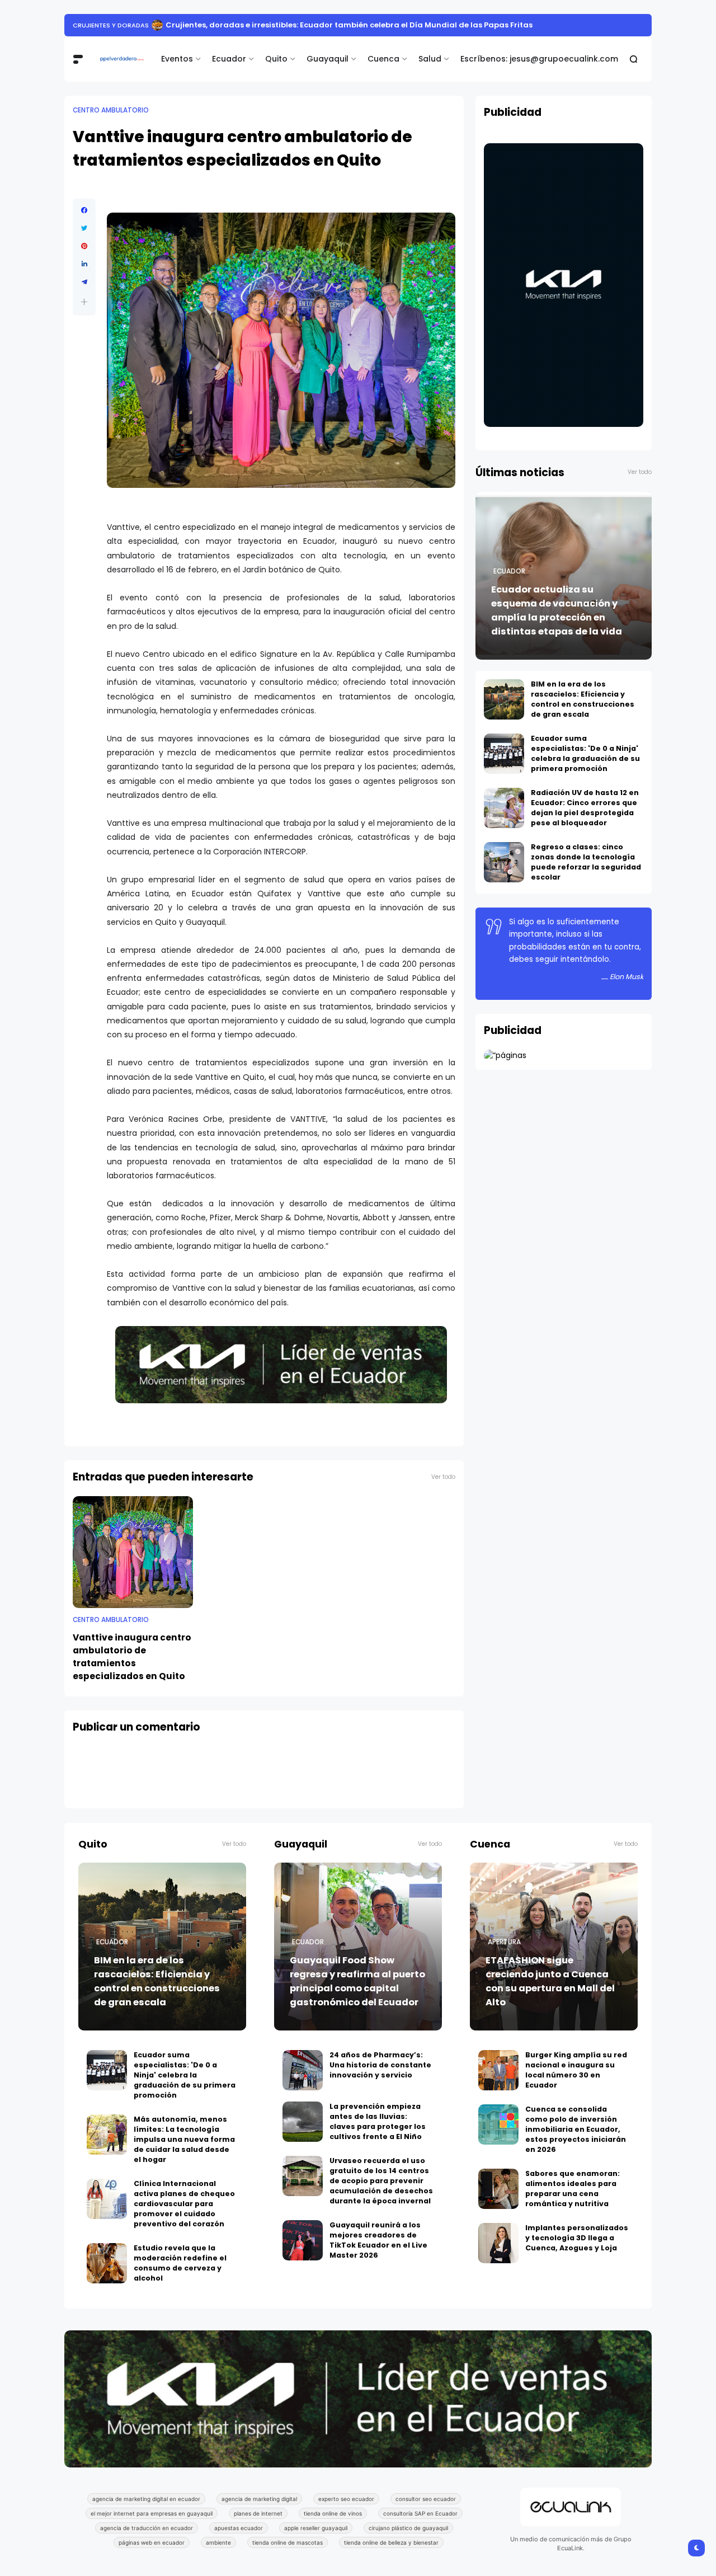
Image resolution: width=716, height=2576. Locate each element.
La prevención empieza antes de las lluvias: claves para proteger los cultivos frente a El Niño (378, 2121)
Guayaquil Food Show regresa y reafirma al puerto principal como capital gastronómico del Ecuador (357, 1981)
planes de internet (258, 2513)
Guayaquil (328, 59)
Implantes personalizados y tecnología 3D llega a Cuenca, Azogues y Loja (577, 2238)
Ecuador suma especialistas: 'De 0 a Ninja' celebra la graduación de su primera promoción (585, 753)
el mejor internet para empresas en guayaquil (152, 2513)
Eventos (177, 59)
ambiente (218, 2542)
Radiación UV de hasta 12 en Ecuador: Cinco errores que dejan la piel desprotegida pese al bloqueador (585, 808)
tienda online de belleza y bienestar (391, 2542)
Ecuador (229, 59)
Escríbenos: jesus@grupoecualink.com (539, 59)
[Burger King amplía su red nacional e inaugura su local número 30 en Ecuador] (498, 2070)
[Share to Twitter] (84, 228)
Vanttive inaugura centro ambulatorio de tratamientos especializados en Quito (132, 1657)
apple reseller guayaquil (316, 2528)
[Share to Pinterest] (84, 246)
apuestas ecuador (239, 2528)
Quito (276, 59)
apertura (504, 1942)
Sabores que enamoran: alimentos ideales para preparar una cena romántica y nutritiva (573, 2189)
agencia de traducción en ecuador (147, 2528)
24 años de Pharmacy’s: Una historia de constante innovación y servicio (380, 2065)
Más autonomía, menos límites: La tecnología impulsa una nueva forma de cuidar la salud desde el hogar (184, 2139)
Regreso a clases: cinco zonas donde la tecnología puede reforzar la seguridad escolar (586, 862)
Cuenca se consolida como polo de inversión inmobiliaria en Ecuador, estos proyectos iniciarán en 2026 (576, 2129)
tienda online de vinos (333, 2513)
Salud (430, 59)
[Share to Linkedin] (84, 264)
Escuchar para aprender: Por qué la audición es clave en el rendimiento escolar (295, 25)
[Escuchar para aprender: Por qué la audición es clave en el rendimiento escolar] (133, 25)
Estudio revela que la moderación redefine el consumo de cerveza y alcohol (180, 2263)
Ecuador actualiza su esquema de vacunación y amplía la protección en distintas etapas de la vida (557, 610)
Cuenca (383, 59)
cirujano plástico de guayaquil (408, 2528)
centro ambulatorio (111, 110)
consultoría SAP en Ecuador (420, 2513)
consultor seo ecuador (426, 2499)
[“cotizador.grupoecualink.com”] (505, 1055)
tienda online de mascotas (288, 2542)
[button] (84, 302)
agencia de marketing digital (259, 2499)
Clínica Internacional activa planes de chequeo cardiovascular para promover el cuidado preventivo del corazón (184, 2204)
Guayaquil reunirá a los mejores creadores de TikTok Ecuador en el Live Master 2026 (378, 2240)
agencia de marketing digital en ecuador (146, 2499)
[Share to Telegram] (84, 282)
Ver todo (443, 1477)
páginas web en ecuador (152, 2542)
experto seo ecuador (346, 2499)
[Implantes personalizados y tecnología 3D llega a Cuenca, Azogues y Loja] (498, 2243)
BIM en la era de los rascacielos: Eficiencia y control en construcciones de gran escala (583, 699)
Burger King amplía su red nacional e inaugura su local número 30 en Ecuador (576, 2070)
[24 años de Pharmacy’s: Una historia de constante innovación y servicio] (303, 2070)
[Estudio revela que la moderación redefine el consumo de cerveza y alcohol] (107, 2263)
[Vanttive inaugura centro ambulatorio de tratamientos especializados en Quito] (133, 1552)
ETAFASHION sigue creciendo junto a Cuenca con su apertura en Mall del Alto (550, 1981)
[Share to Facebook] (84, 210)
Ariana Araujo (98, 25)
